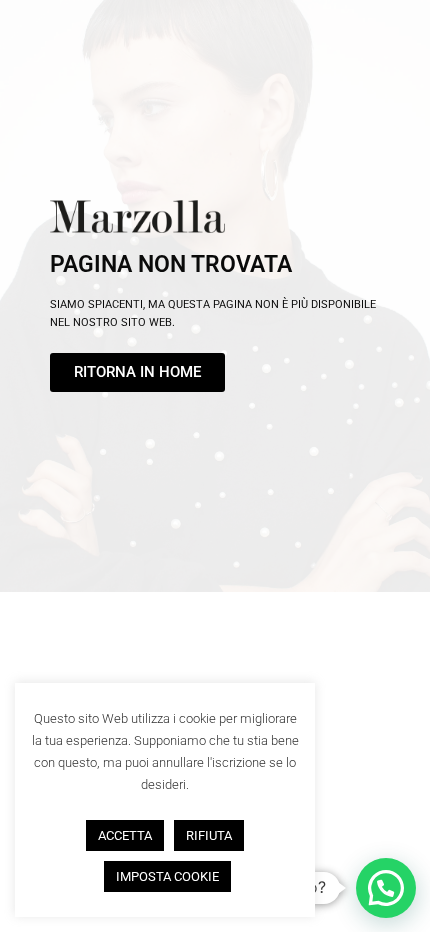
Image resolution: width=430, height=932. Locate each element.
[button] (386, 888)
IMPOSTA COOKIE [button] (167, 876)
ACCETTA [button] (125, 835)
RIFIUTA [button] (209, 835)
